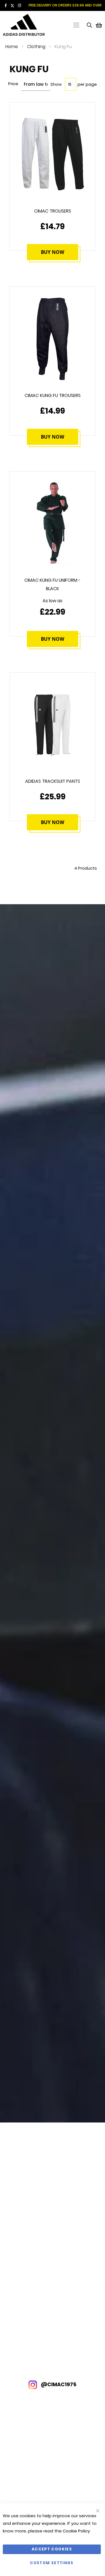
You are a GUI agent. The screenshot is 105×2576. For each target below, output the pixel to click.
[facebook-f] (6, 5)
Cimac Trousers (53, 211)
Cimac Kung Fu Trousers (53, 395)
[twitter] (12, 5)
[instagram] (19, 5)
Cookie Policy (76, 2531)
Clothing (36, 47)
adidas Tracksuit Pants (53, 781)
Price (13, 84)
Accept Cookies (52, 2549)
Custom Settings (52, 2563)
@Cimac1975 (58, 2384)
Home (12, 47)
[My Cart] (99, 25)
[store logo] (25, 25)
